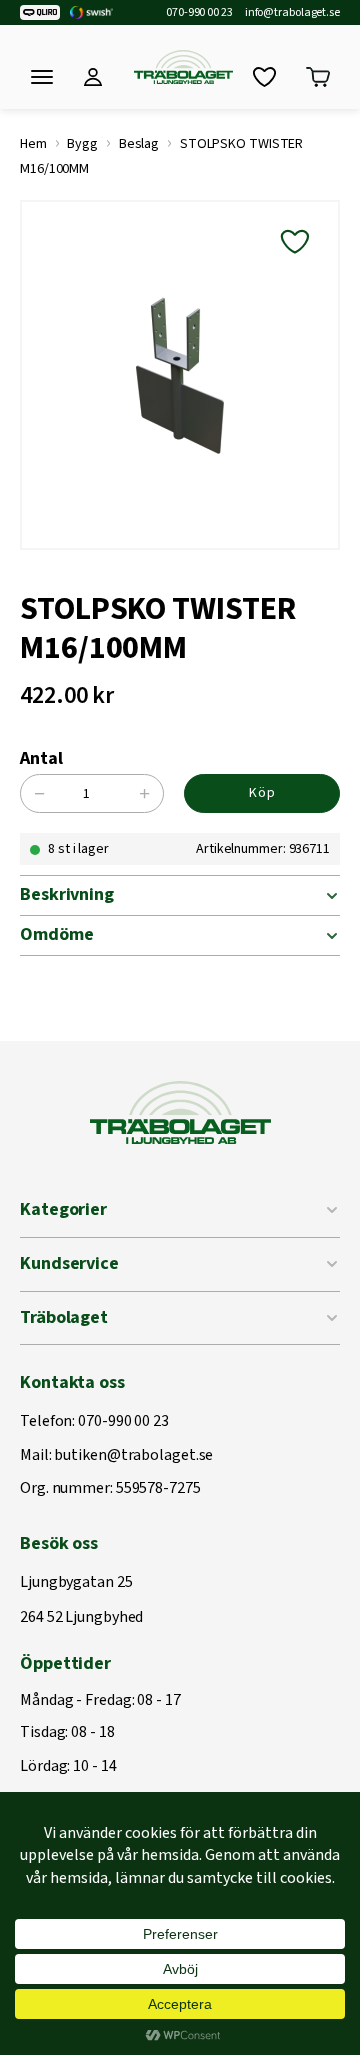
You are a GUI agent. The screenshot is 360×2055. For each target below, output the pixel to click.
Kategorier (63, 1209)
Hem (33, 144)
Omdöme (56, 934)
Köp (262, 793)
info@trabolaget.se (292, 13)
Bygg (82, 144)
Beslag (139, 144)
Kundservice (69, 1263)
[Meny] (42, 77)
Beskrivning (67, 894)
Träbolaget (64, 1317)
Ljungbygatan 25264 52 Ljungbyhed (81, 1600)
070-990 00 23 (199, 13)
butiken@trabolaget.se (133, 1456)
